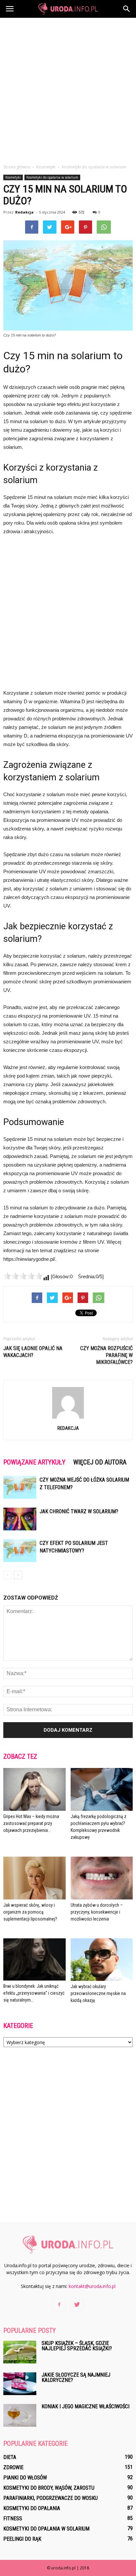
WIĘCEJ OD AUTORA (100, 1462)
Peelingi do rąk (22, 2539)
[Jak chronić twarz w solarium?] (20, 1519)
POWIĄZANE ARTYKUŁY (34, 1462)
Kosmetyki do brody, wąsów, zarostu (49, 2488)
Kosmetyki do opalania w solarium (52, 177)
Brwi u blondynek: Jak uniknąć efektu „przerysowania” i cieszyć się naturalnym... (34, 1993)
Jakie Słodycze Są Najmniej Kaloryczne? (76, 2377)
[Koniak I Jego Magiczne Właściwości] (20, 2415)
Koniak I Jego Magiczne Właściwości (85, 2406)
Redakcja (24, 212)
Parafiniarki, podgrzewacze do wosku (51, 2498)
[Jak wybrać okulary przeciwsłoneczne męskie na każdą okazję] (102, 1960)
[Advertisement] (68, 89)
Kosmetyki (13, 177)
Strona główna (17, 167)
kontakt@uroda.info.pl (92, 2286)
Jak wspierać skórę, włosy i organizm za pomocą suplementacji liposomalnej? (30, 1912)
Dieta (10, 2457)
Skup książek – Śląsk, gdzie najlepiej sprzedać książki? (77, 2346)
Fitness (13, 2518)
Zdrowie (13, 2467)
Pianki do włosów (25, 2478)
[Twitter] (77, 2305)
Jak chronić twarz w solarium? (79, 1511)
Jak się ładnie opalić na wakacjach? (33, 1352)
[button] (127, 9)
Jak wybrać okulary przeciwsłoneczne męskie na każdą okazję (98, 1993)
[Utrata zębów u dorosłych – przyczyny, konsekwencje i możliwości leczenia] (102, 1878)
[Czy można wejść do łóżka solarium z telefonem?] (20, 1487)
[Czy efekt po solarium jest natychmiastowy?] (20, 1551)
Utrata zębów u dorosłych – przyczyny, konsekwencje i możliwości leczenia (97, 1912)
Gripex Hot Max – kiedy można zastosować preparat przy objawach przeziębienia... (31, 1823)
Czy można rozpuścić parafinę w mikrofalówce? (106, 1355)
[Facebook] (59, 2305)
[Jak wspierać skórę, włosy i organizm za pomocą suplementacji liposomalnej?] (34, 1878)
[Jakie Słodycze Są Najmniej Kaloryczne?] (20, 2384)
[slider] (23, 1276)
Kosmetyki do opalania (32, 2508)
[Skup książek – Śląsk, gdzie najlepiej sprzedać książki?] (20, 2352)
